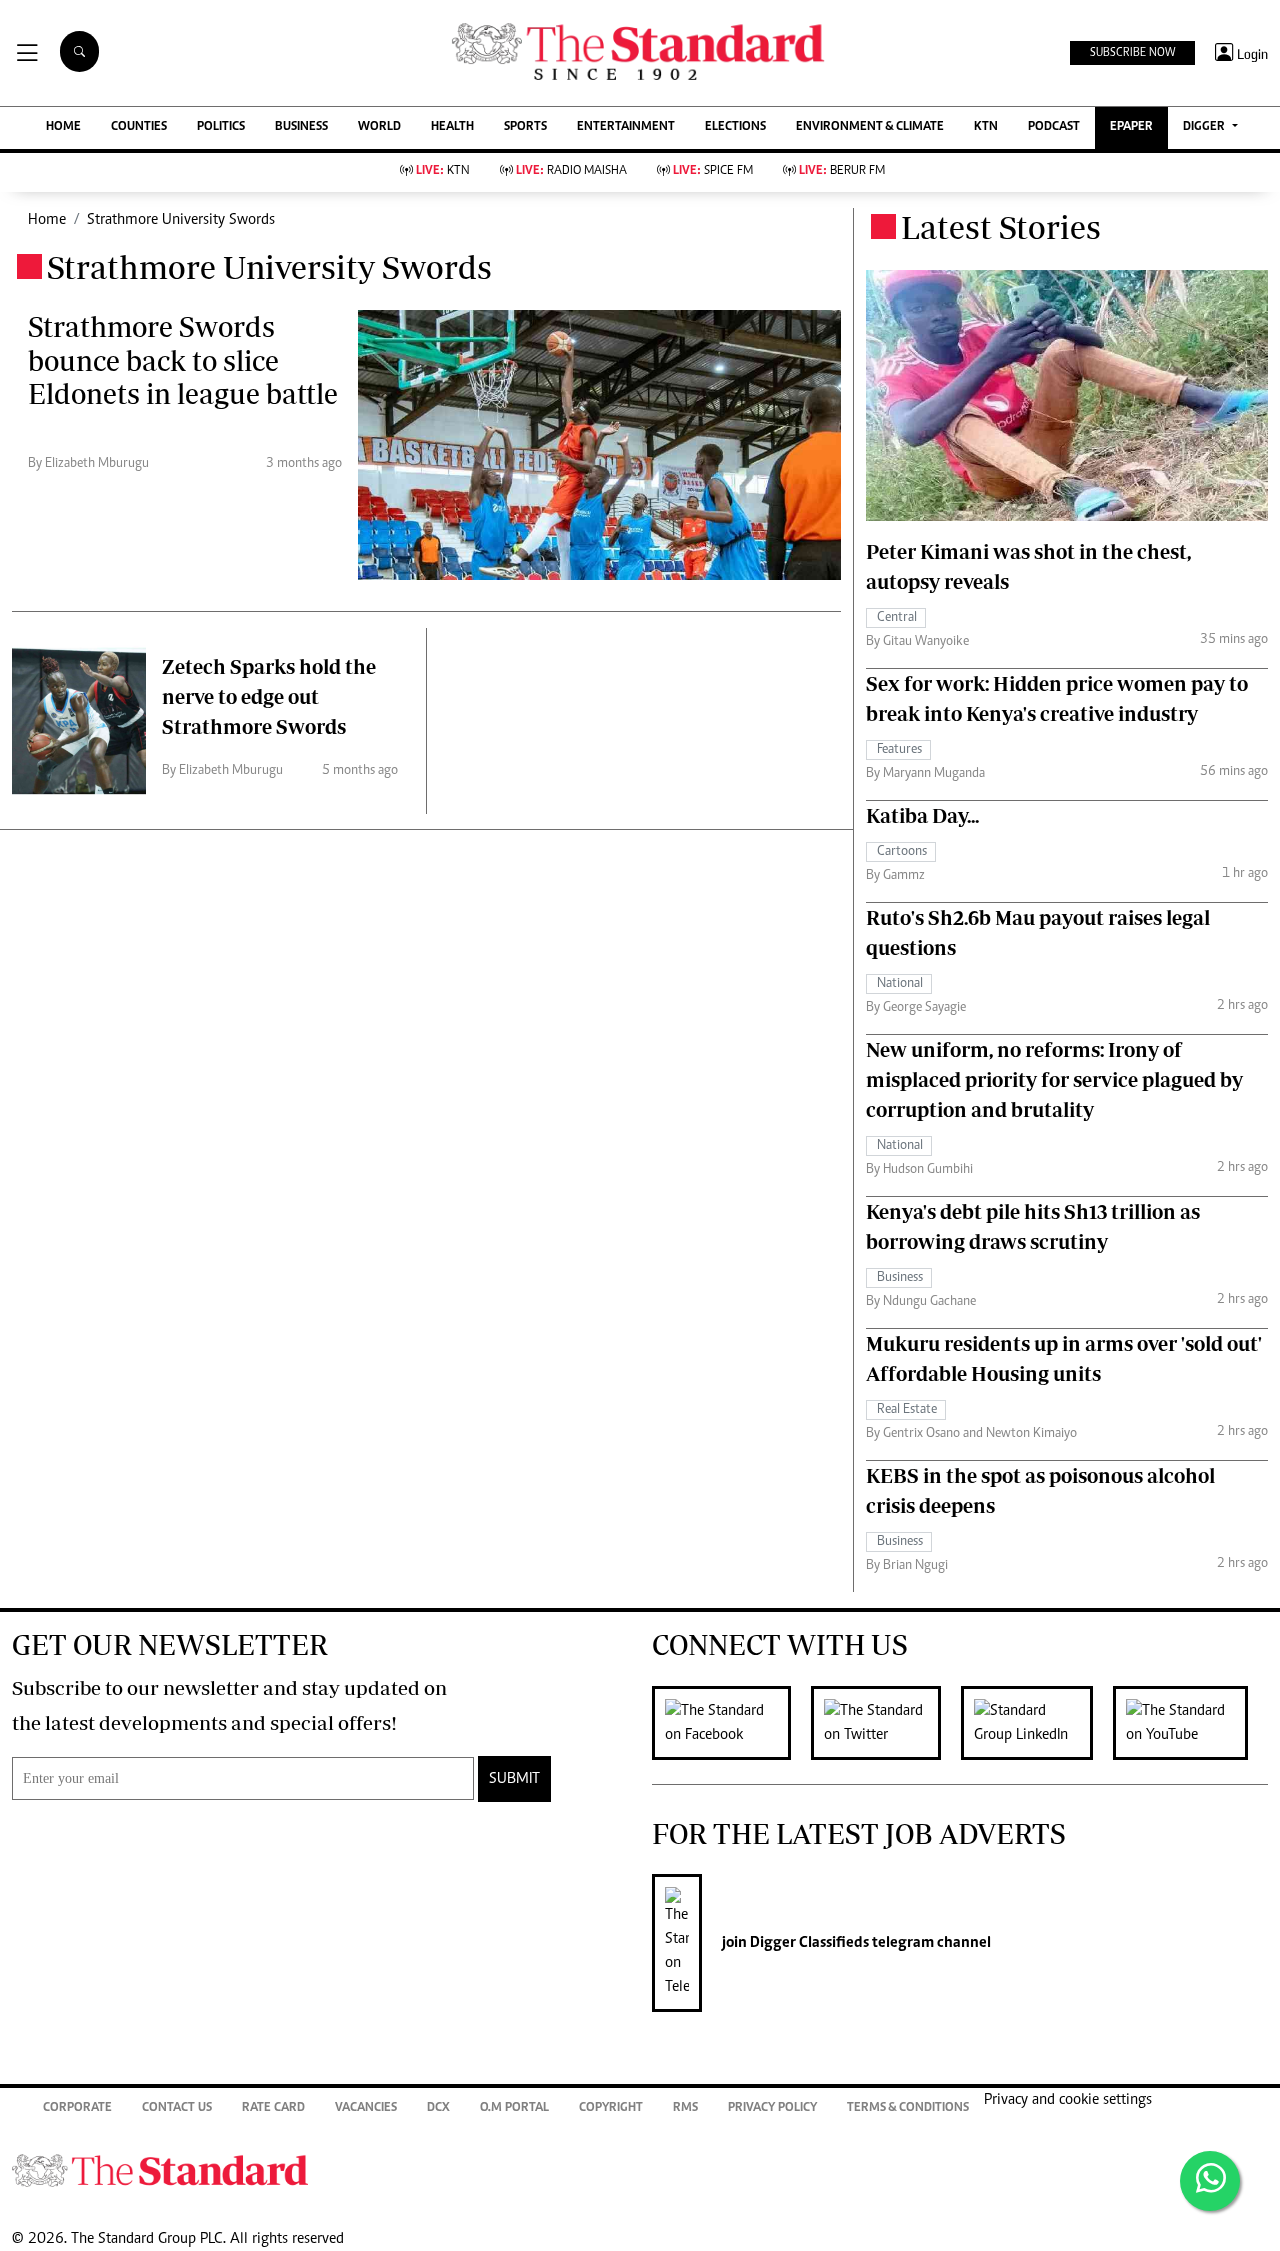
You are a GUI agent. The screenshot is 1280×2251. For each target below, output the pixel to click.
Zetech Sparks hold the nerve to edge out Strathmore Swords (269, 696)
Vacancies (366, 2108)
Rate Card (273, 2108)
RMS (685, 2108)
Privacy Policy (772, 2108)
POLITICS (221, 127)
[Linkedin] (1037, 1723)
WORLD (379, 127)
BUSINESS (301, 127)
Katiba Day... (922, 815)
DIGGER (1205, 127)
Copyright (611, 2108)
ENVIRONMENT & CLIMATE (870, 127)
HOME (63, 127)
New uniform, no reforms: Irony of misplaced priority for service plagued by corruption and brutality (1054, 1079)
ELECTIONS (735, 127)
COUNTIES (139, 127)
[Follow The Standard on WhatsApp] (1210, 2181)
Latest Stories (1001, 227)
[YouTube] (1190, 1723)
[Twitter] (886, 1723)
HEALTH (452, 127)
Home (47, 220)
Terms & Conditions (908, 2108)
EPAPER (1131, 127)
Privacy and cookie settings (1068, 2100)
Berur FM (842, 171)
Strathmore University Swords (181, 220)
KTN (986, 127)
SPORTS (525, 127)
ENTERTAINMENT (626, 127)
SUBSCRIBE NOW (1132, 53)
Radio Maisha (571, 171)
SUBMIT (514, 1779)
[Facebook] (731, 1723)
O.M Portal (514, 2108)
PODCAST (1054, 127)
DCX (438, 2108)
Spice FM (713, 171)
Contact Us (177, 2108)
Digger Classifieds (808, 1943)
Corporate (77, 2108)
